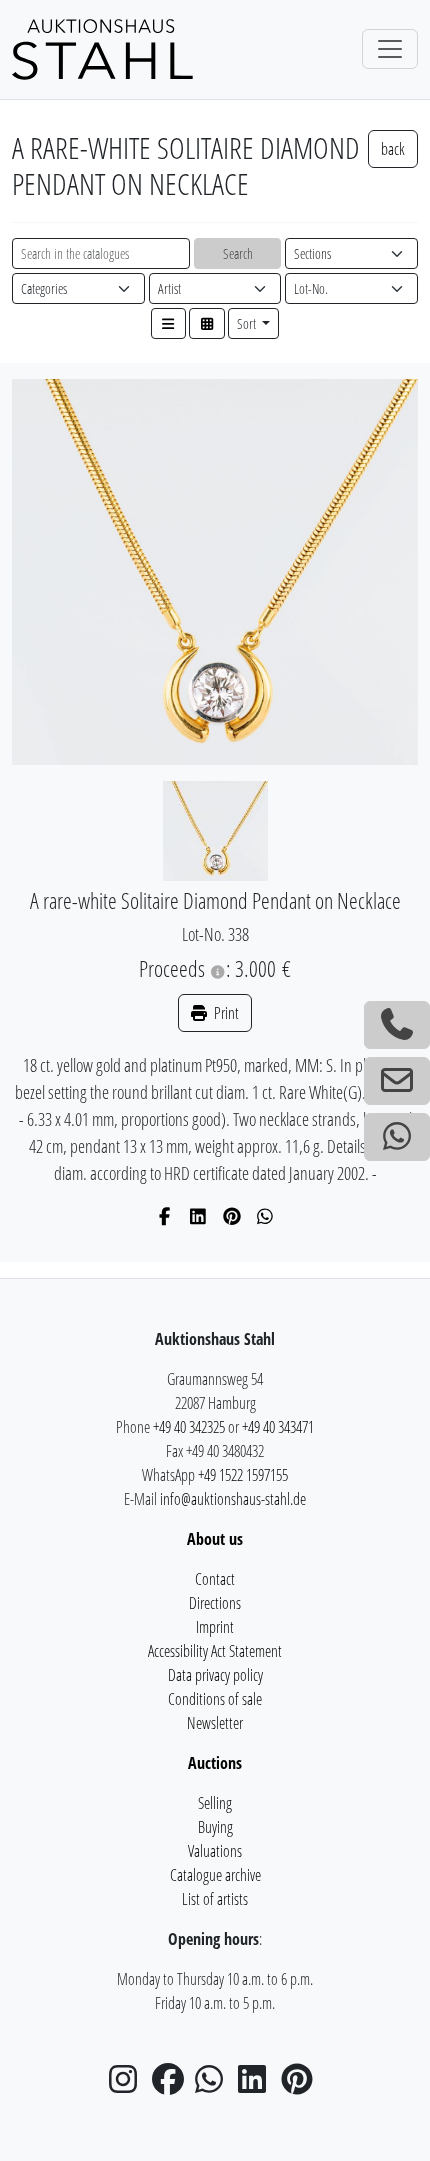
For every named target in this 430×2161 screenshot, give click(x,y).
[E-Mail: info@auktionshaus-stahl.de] (397, 1081)
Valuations (215, 1851)
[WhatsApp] (265, 1216)
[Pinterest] (232, 1216)
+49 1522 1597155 (243, 1475)
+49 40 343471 (278, 1427)
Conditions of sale (215, 1699)
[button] (169, 323)
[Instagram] (129, 2085)
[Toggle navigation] (390, 49)
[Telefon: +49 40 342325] (397, 1025)
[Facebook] (165, 1216)
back (393, 149)
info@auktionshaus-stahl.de (233, 1499)
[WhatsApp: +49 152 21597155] (397, 1137)
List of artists (215, 1899)
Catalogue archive (215, 1875)
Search (238, 253)
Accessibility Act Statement (215, 1651)
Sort (248, 323)
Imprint (215, 1627)
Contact (215, 1579)
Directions (215, 1603)
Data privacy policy (215, 1675)
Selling (215, 1803)
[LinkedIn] (198, 1216)
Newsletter (215, 1723)
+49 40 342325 (189, 1427)
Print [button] (225, 1013)
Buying (215, 1827)
